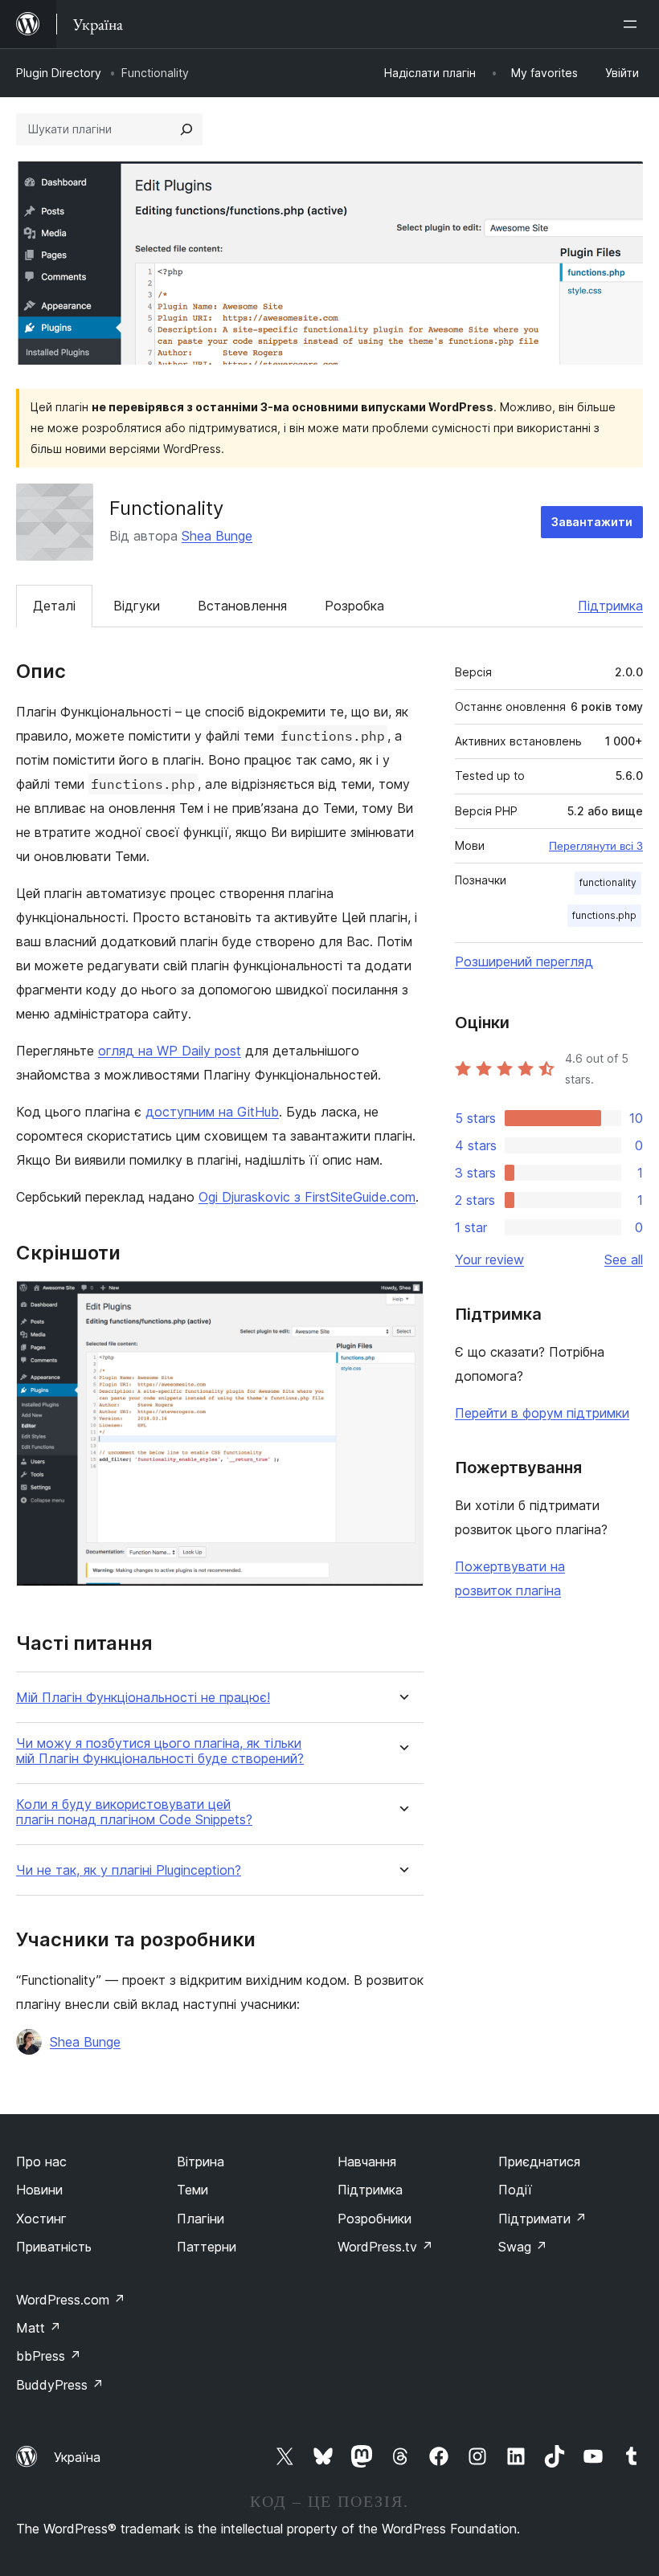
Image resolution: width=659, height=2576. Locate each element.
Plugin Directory (59, 73)
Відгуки (137, 606)
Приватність (54, 2247)
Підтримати (542, 2219)
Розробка (354, 606)
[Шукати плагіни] (186, 129)
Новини (39, 2190)
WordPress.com (71, 2300)
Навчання (367, 2162)
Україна (77, 2457)
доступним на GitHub (212, 1112)
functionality (608, 882)
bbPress (49, 2356)
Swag (523, 2247)
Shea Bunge (217, 536)
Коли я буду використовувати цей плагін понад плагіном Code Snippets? (134, 1812)
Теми (192, 2190)
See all (624, 1259)
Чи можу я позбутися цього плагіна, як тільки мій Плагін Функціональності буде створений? (160, 1751)
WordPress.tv (385, 2247)
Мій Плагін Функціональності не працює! (143, 1698)
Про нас (41, 2162)
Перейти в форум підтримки (542, 1413)
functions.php (604, 915)
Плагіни (201, 2219)
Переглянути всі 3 (596, 846)
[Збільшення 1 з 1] (402, 1302)
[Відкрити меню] (633, 24)
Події (515, 2190)
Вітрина (201, 2162)
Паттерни (207, 2247)
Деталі (54, 606)
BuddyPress (60, 2385)
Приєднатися (539, 2162)
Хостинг (41, 2219)
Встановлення (242, 606)
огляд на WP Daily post (170, 1051)
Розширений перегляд (524, 961)
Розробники (375, 2219)
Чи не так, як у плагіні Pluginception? (129, 1870)
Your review (489, 1259)
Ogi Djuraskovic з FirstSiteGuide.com (307, 1197)
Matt (39, 2328)
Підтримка (610, 606)
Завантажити (592, 522)
